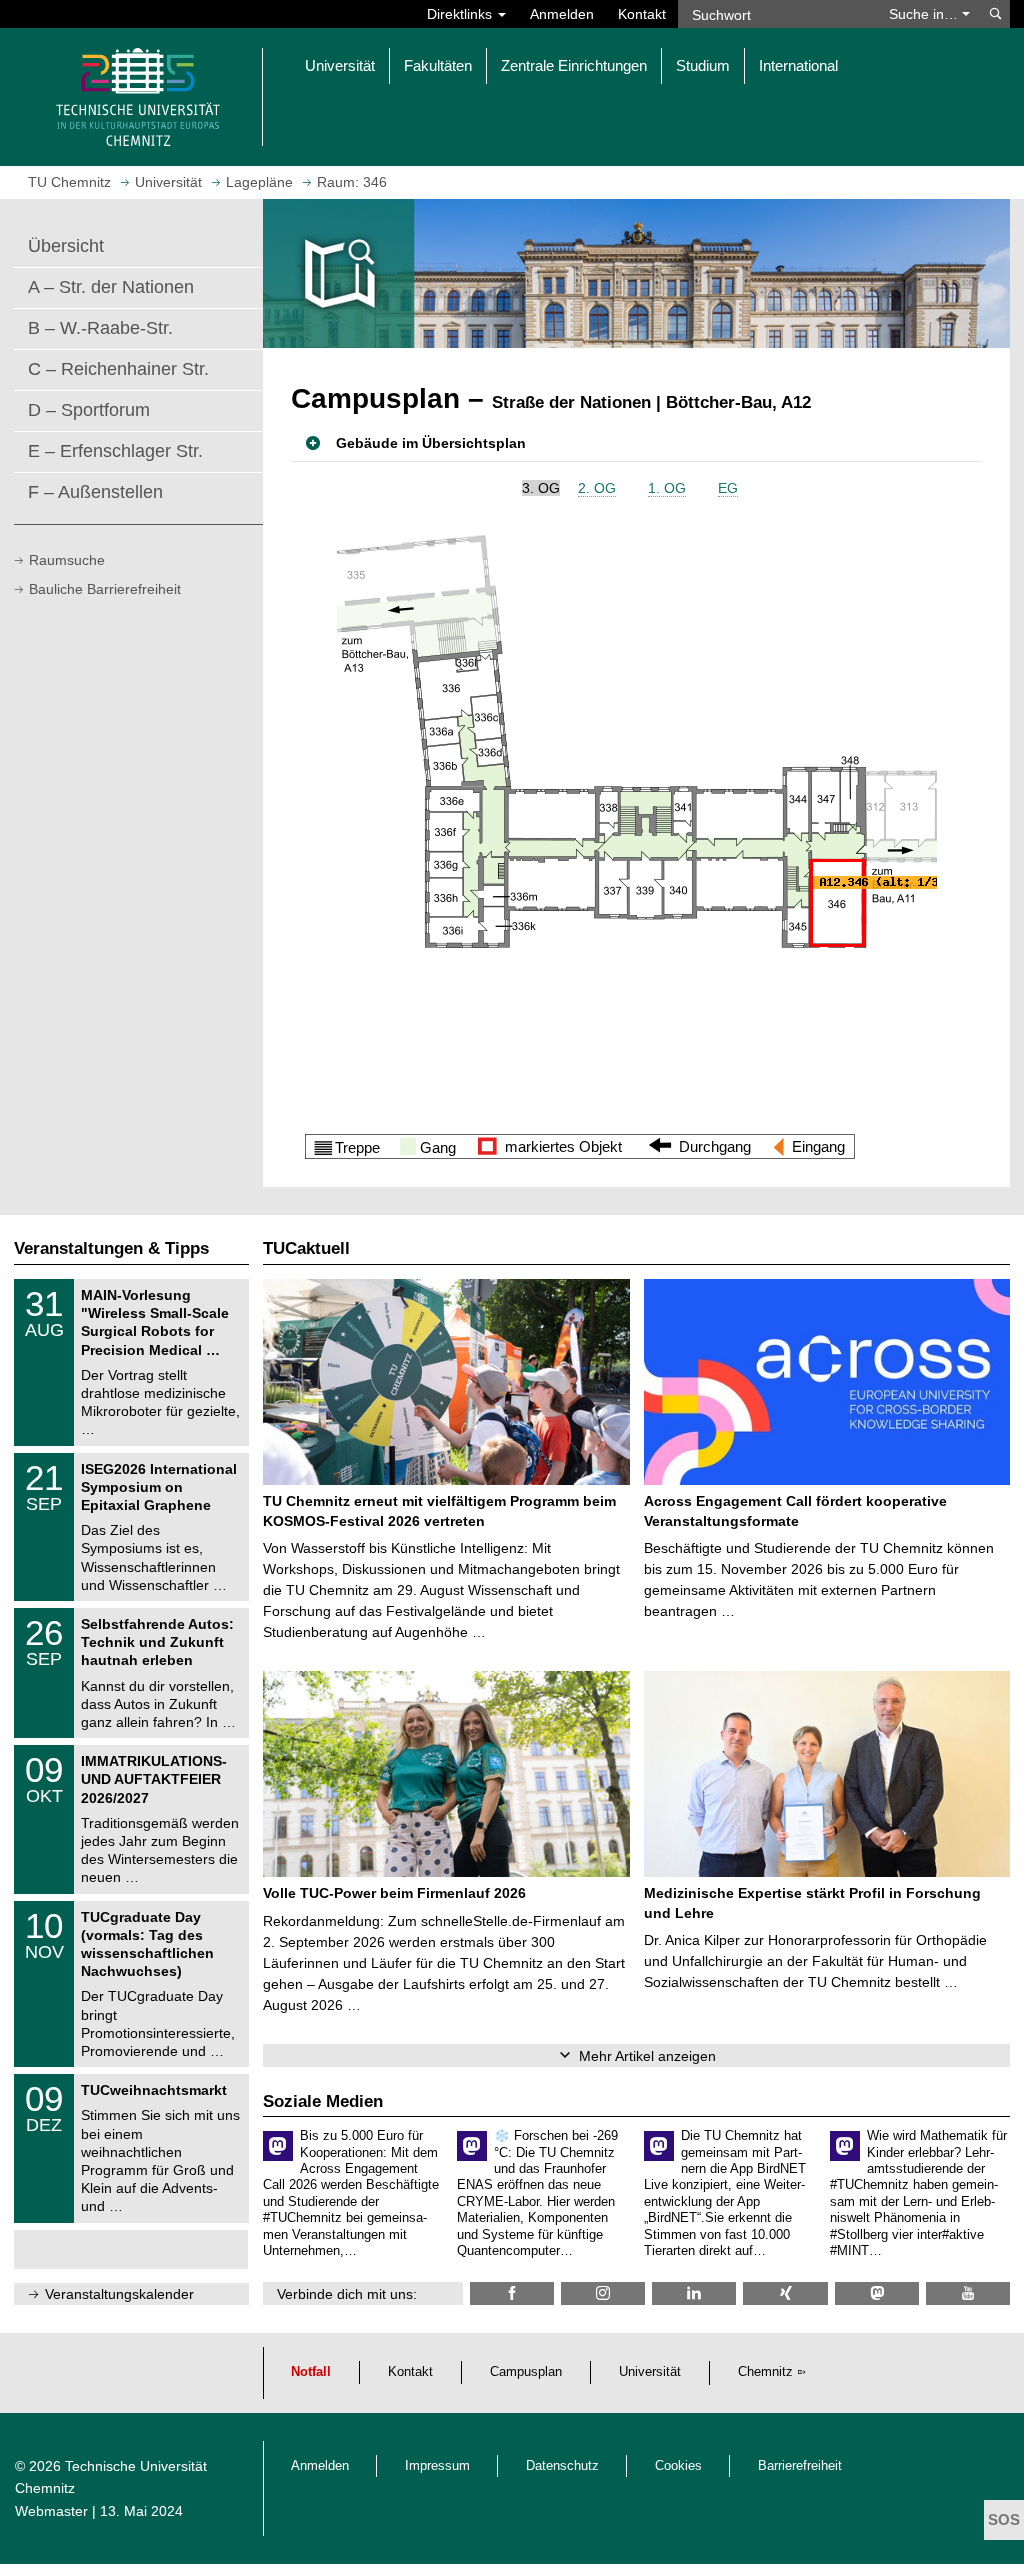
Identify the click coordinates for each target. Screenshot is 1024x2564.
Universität (650, 2372)
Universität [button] (340, 65)
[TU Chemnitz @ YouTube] (968, 2293)
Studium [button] (703, 65)
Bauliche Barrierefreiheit (105, 589)
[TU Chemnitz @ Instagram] (603, 2293)
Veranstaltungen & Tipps (111, 1248)
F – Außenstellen (95, 492)
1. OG (667, 488)
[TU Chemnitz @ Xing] (785, 2293)
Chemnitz (765, 2372)
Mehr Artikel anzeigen (647, 2056)
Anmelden (562, 14)
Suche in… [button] (925, 14)
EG (728, 488)
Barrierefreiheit (800, 2466)
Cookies (678, 2466)
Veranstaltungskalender (119, 2294)
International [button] (798, 65)
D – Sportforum (89, 410)
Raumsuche (67, 560)
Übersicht (66, 246)
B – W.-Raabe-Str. (100, 328)
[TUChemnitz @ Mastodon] (877, 2293)
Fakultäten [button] (438, 65)
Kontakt (642, 14)
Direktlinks (461, 14)
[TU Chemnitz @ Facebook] (512, 2293)
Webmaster (51, 2511)
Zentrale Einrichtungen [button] (574, 65)
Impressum (437, 2466)
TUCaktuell (306, 1248)
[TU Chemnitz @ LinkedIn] (694, 2293)
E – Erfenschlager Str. (115, 451)
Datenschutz (562, 2466)
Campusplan (526, 2372)
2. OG (597, 488)
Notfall (311, 2372)
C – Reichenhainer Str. (118, 369)
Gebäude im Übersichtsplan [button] (431, 443)
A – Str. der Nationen (111, 287)
